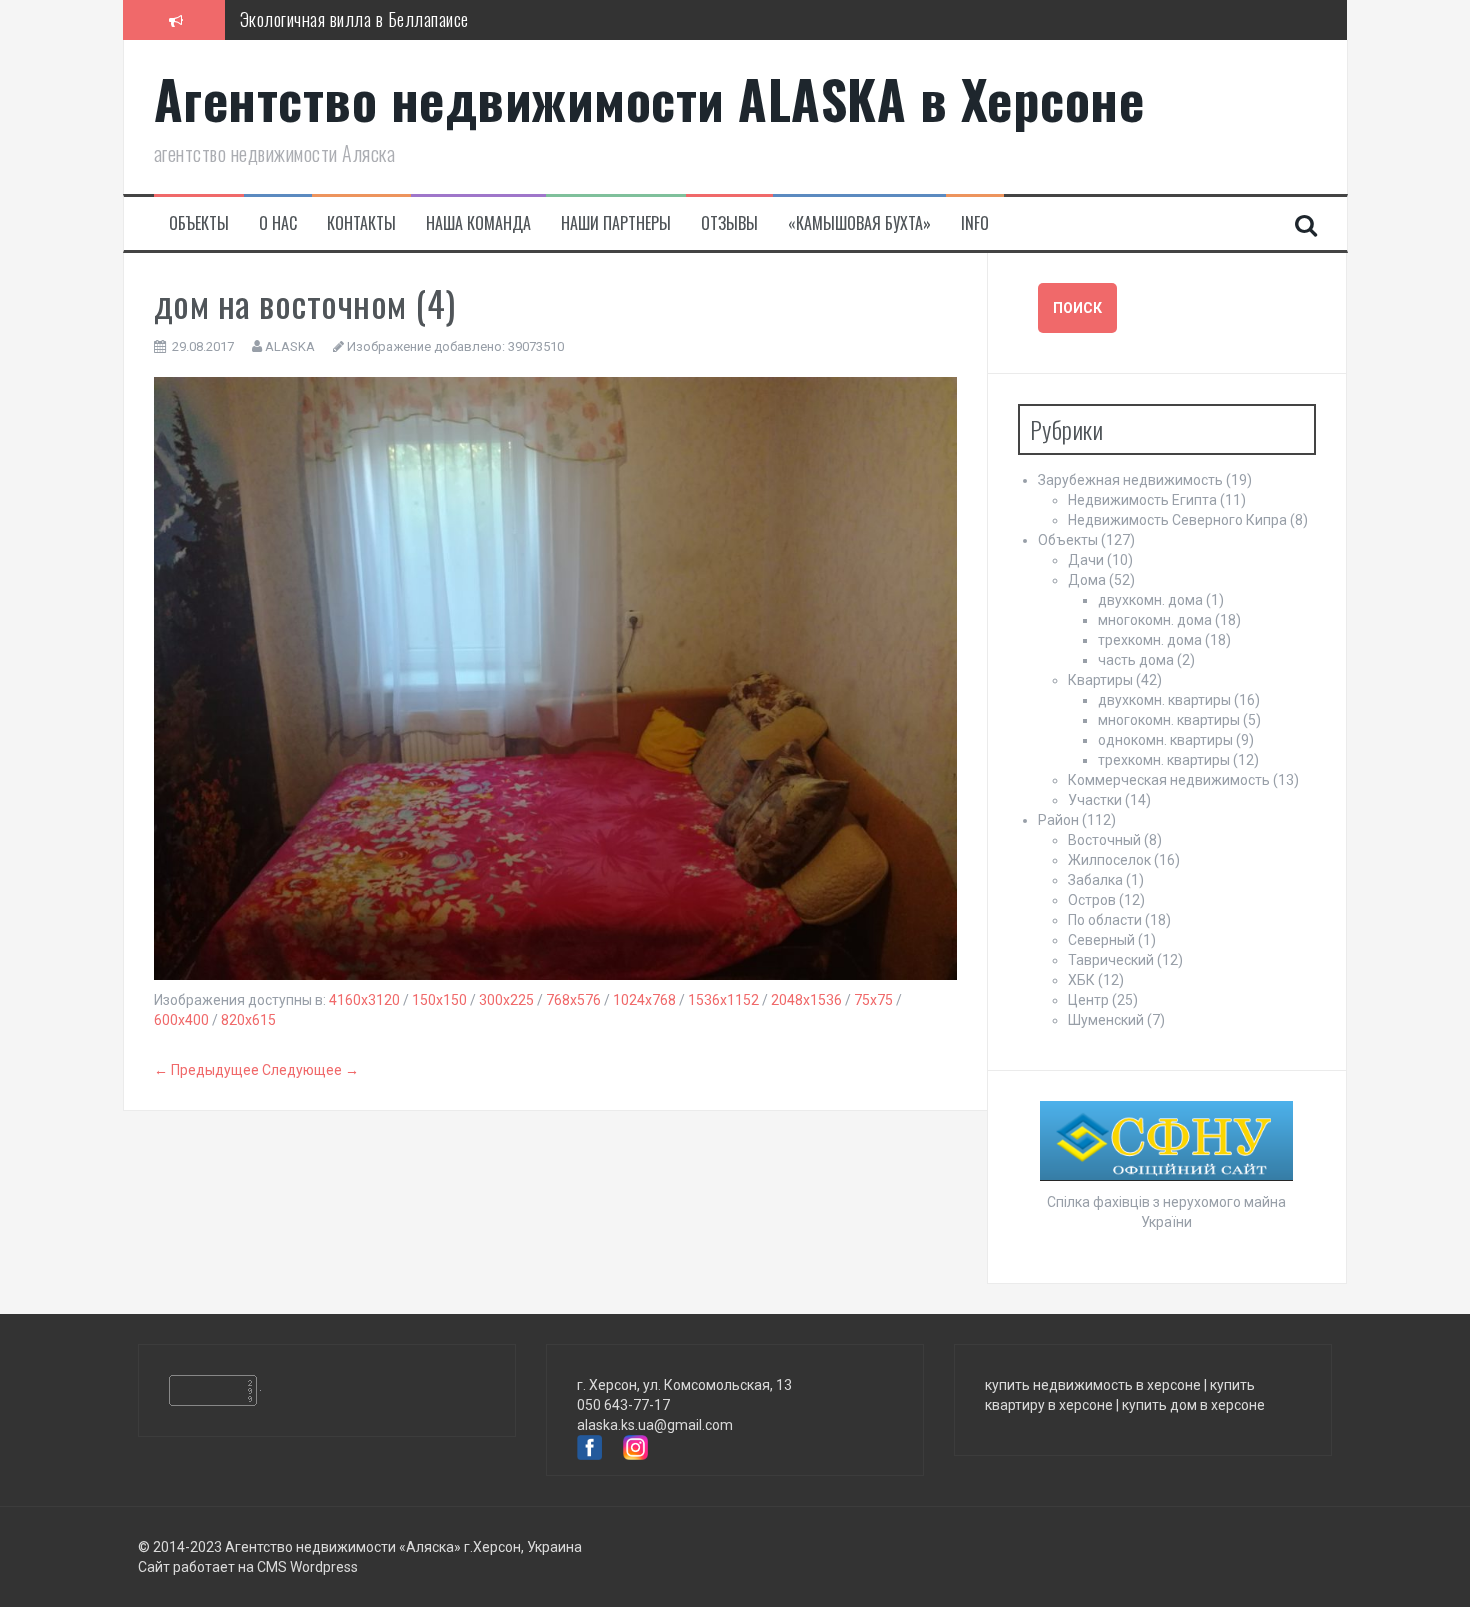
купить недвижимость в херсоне (1093, 1385)
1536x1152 (723, 1000)
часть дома (1136, 660)
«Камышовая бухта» (859, 223)
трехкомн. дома (1150, 640)
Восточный (1104, 840)
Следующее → (310, 1070)
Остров (1092, 900)
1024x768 (644, 1000)
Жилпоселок (1109, 860)
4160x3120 (364, 1000)
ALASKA (290, 346)
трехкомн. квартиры (1164, 760)
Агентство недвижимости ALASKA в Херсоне (649, 98)
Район (1058, 820)
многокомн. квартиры (1169, 720)
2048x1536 (806, 1000)
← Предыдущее (206, 1070)
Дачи (1086, 560)
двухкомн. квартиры (1164, 700)
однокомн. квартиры (1165, 740)
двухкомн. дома (1150, 600)
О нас (278, 223)
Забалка (1095, 880)
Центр (1088, 1000)
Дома (1087, 580)
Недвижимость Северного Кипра (1177, 520)
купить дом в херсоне (1193, 1405)
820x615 (248, 1020)
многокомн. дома (1155, 620)
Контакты (361, 223)
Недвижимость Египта (1142, 500)
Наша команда (478, 223)
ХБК (1081, 980)
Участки (1095, 800)
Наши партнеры (616, 223)
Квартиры (1100, 680)
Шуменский (1106, 1020)
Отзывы (729, 223)
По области (1105, 920)
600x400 (181, 1020)
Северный (1101, 940)
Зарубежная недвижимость (1130, 480)
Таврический (1111, 960)
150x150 (439, 1000)
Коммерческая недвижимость (1169, 780)
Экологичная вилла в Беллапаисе (354, 19)
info (975, 223)
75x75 (873, 1000)
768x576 (573, 1000)
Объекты (199, 223)
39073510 (536, 346)
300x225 (506, 1000)
